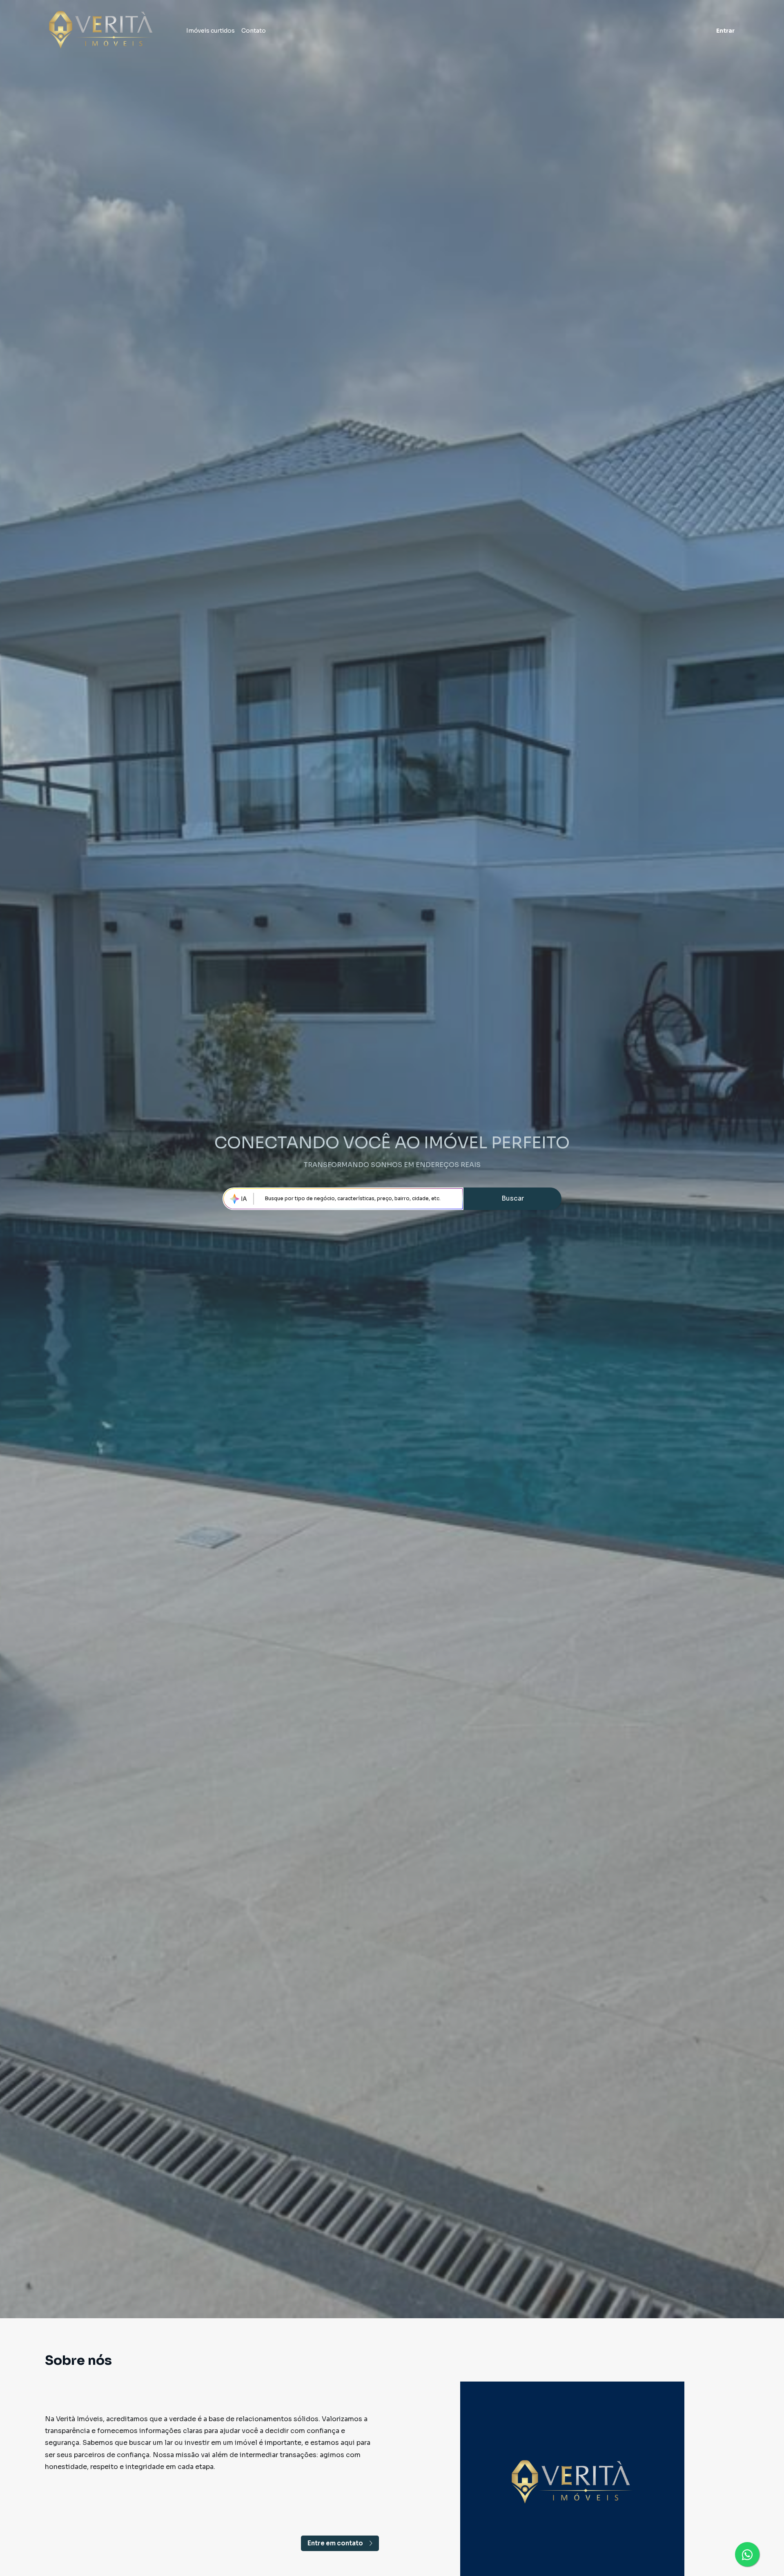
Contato (254, 31)
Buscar (513, 1198)
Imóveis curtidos (210, 31)
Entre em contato (335, 2543)
